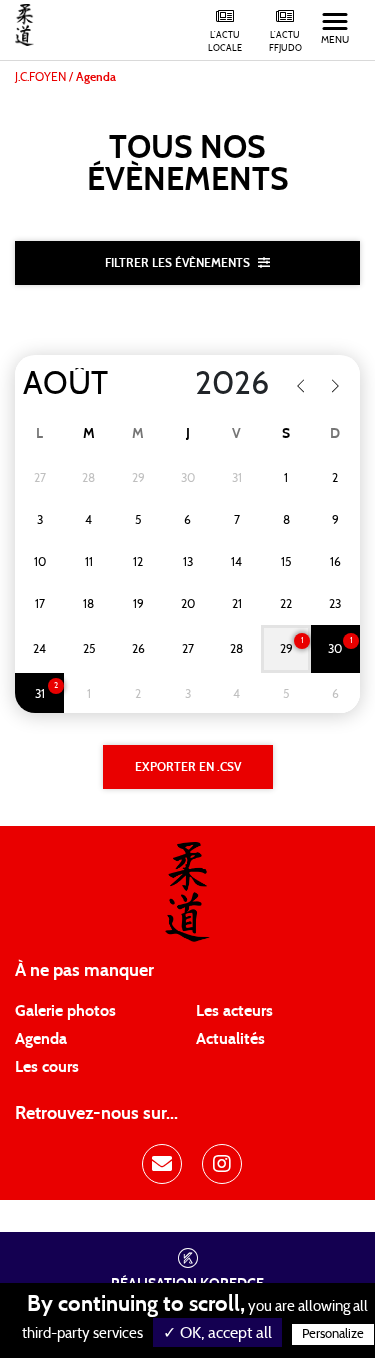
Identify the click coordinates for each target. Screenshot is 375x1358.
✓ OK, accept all (217, 1333)
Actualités (230, 1039)
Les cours (47, 1067)
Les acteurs (234, 1011)
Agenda (41, 1039)
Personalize (333, 1334)
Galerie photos (65, 1011)
